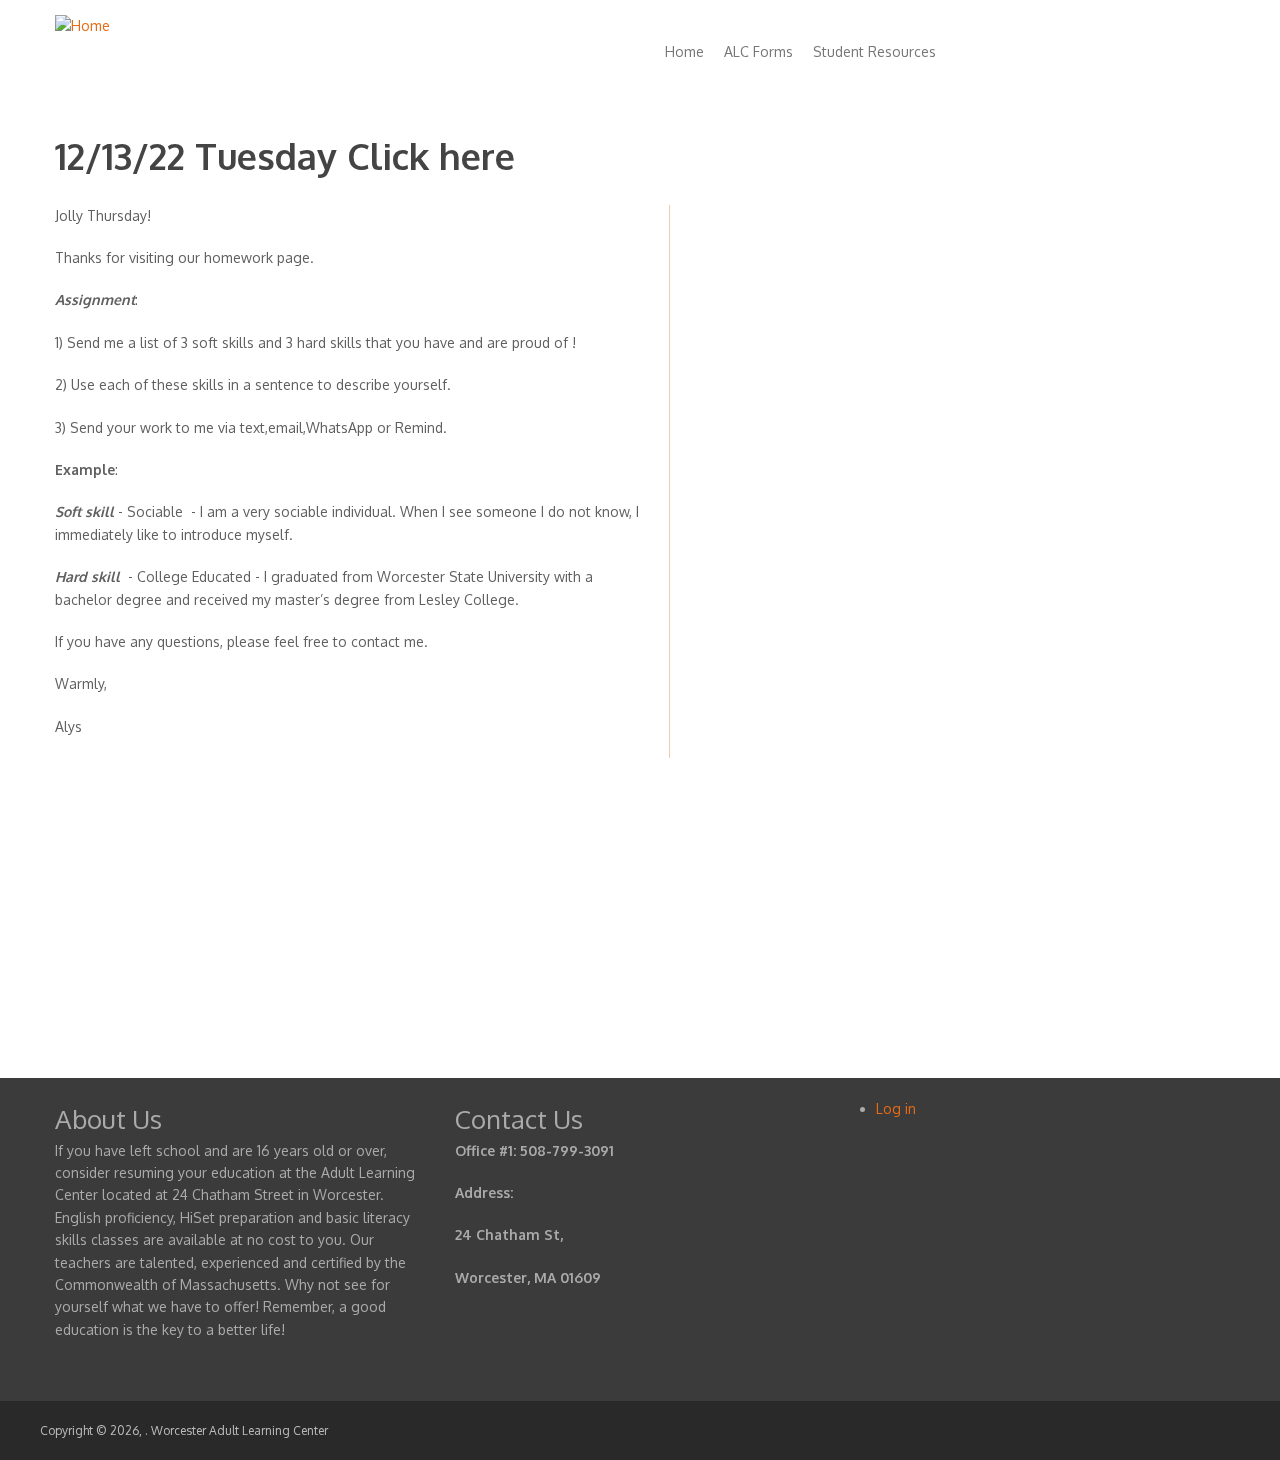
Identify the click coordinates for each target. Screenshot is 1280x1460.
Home (684, 51)
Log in (896, 1108)
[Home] (82, 25)
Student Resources (874, 51)
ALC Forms (758, 51)
